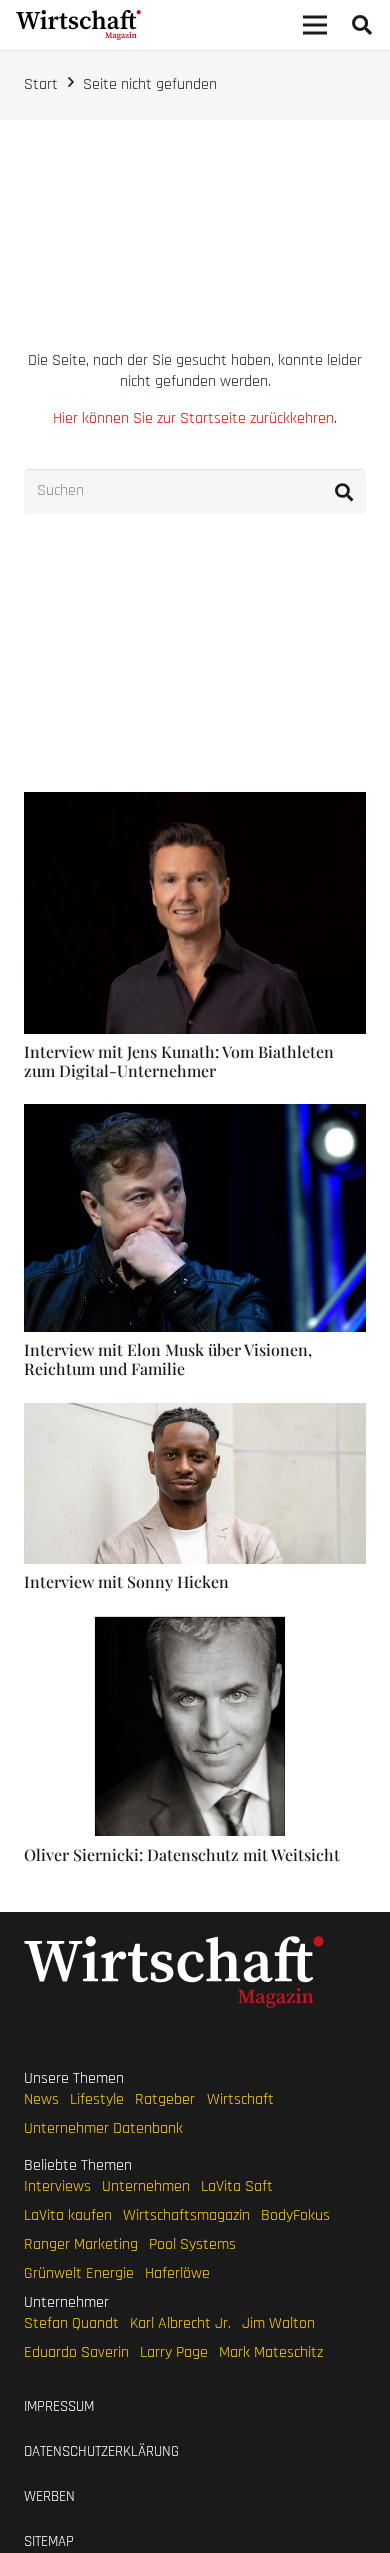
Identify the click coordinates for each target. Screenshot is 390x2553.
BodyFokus (295, 2215)
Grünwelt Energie (79, 2273)
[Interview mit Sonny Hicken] (195, 1413)
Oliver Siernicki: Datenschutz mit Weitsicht (182, 1854)
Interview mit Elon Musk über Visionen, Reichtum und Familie (168, 1359)
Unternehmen (146, 2186)
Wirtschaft (240, 2099)
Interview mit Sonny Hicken (126, 1581)
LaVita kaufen (68, 2215)
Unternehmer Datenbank (103, 2128)
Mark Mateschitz (271, 2352)
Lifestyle (97, 2099)
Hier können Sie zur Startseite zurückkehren (193, 418)
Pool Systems (192, 2244)
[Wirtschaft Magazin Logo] (78, 25)
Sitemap (49, 2541)
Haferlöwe (177, 2273)
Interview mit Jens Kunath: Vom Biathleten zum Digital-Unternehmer (179, 1061)
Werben (49, 2496)
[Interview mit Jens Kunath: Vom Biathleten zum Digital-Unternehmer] (195, 802)
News (41, 2099)
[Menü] (315, 25)
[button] (362, 25)
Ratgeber (165, 2099)
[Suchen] (343, 491)
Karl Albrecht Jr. (180, 2323)
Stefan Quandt (71, 2323)
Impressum (59, 2406)
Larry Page (174, 2352)
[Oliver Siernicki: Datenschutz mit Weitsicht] (195, 1625)
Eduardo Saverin (76, 2352)
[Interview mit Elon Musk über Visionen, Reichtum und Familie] (195, 1114)
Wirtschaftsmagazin (186, 2215)
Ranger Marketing (81, 2244)
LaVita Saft (237, 2186)
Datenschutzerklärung (101, 2451)
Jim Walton (278, 2323)
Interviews (57, 2186)
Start (41, 84)
